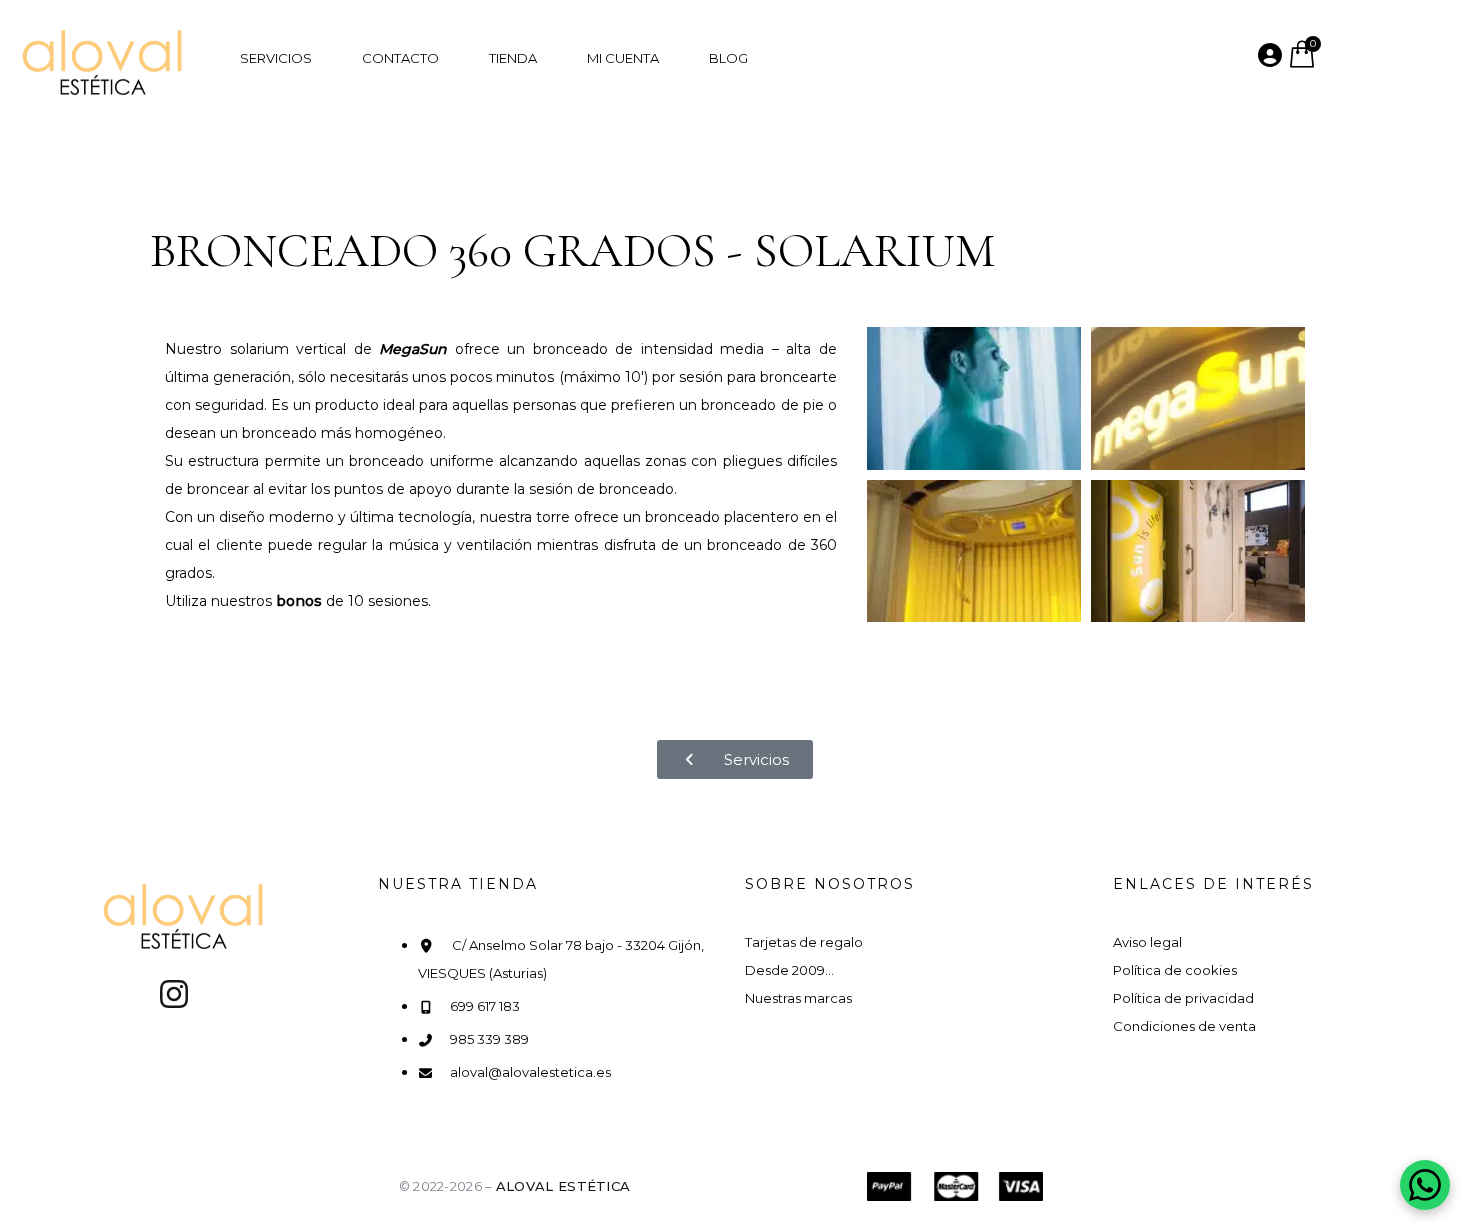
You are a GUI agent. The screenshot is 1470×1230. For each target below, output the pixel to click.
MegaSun (413, 349)
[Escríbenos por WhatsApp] (1425, 1185)
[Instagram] (174, 994)
